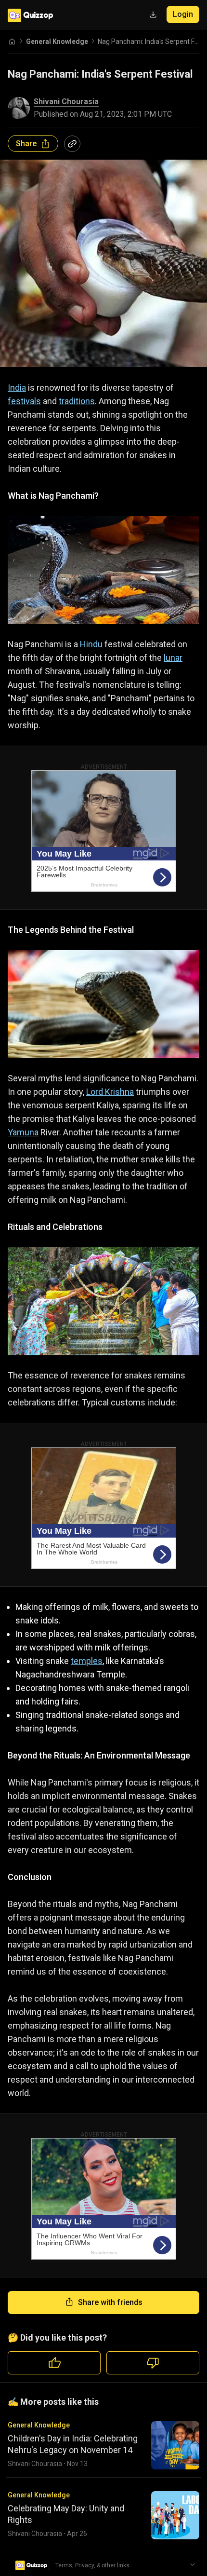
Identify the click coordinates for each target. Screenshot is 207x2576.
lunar (173, 658)
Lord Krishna (110, 1092)
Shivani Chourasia (66, 102)
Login (183, 14)
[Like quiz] (54, 2363)
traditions (77, 401)
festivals (24, 401)
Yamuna (23, 1132)
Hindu (91, 644)
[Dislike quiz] (153, 2363)
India (17, 388)
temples (87, 1661)
